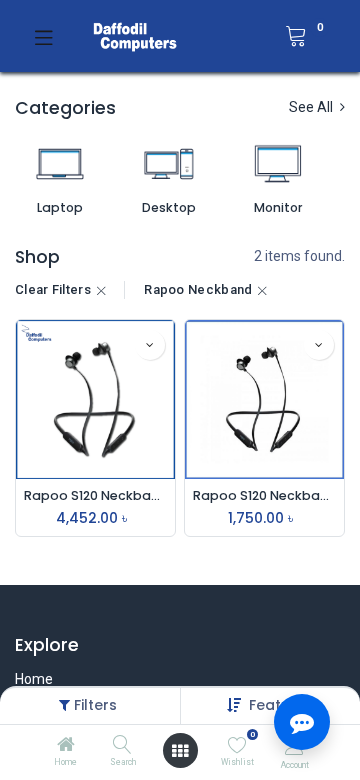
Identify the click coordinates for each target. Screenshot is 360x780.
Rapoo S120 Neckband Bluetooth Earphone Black (95, 495)
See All (312, 107)
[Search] (122, 746)
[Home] (66, 746)
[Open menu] (180, 751)
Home (34, 679)
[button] (150, 345)
